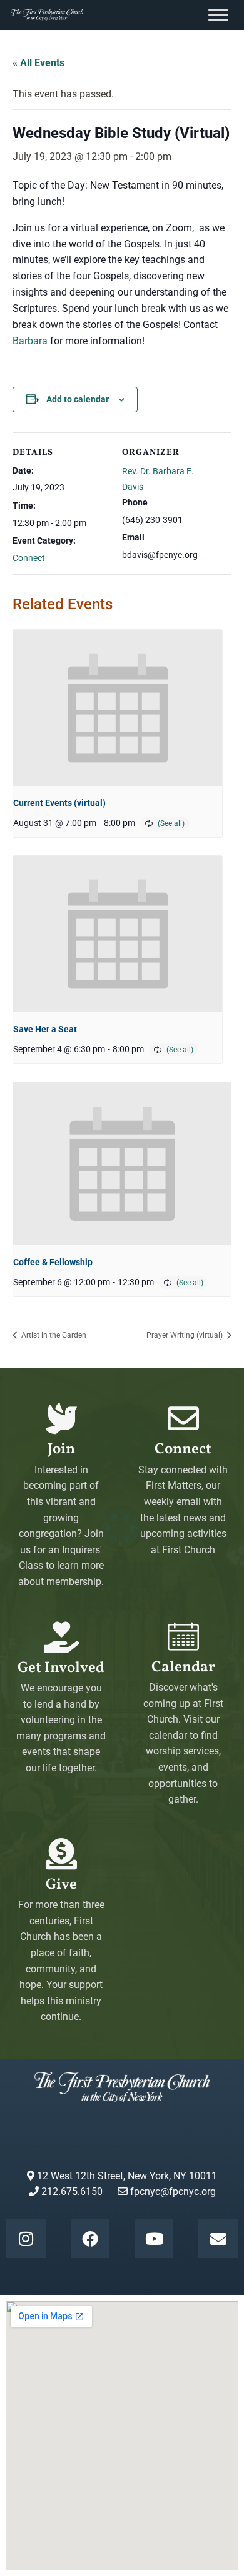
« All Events (38, 63)
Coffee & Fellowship (53, 1262)
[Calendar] (183, 1636)
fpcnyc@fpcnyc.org (173, 2191)
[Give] (61, 1854)
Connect (29, 558)
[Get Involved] (61, 1637)
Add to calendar (78, 399)
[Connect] (183, 1418)
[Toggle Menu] (218, 15)
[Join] (61, 1418)
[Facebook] (90, 2239)
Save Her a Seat (45, 1029)
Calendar (183, 1668)
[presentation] (118, 708)
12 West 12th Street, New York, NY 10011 (126, 2176)
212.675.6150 (71, 2191)
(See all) (171, 823)
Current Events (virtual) (59, 803)
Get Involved (61, 1668)
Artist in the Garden (53, 1335)
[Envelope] (218, 2239)
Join (61, 1450)
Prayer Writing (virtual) (186, 1335)
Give (61, 1885)
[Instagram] (26, 2239)
